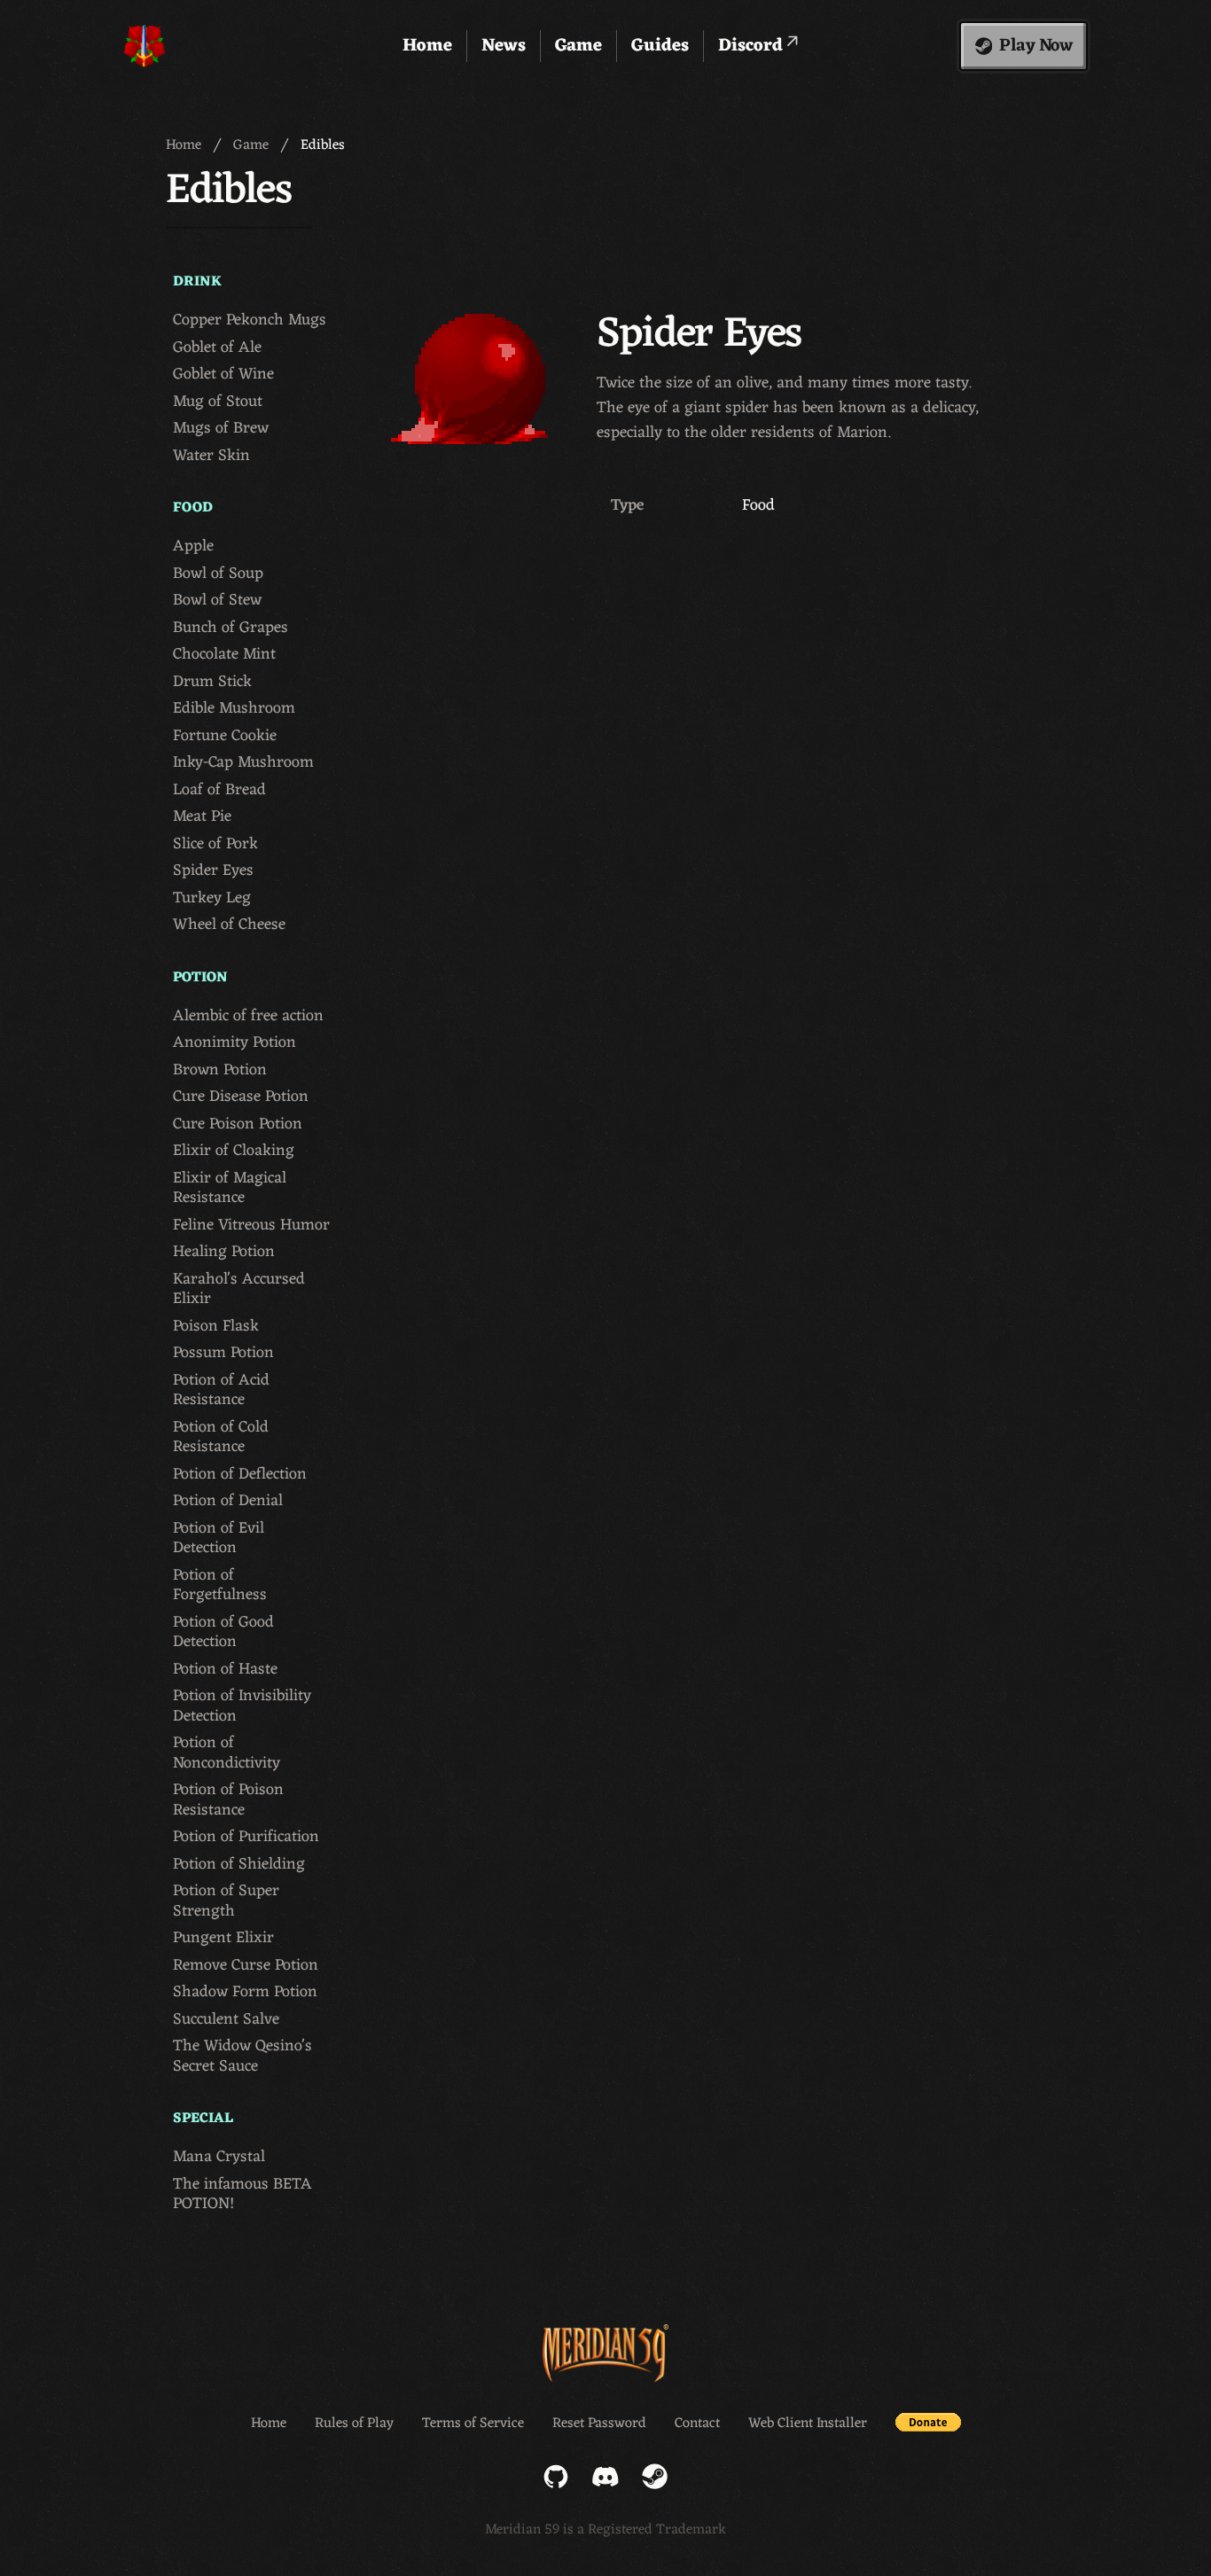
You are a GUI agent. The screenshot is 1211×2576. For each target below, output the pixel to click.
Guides (660, 46)
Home (427, 46)
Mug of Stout (218, 402)
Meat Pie (202, 817)
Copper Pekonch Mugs (250, 320)
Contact (697, 2424)
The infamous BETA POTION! (242, 2194)
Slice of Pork (215, 844)
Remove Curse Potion (246, 1966)
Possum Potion (223, 1353)
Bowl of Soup (218, 574)
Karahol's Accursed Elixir (239, 1289)
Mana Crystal (219, 2157)
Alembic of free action (248, 1016)
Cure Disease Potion (241, 1097)
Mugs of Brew (221, 429)
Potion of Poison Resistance (228, 1800)
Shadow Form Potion (245, 1992)
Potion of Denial (228, 1501)
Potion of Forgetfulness (220, 1585)
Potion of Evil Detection (219, 1538)
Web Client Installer (808, 2424)
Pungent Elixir (223, 1938)
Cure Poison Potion (238, 1124)
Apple (193, 546)
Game (578, 46)
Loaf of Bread (219, 790)
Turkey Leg (212, 898)
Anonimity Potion (234, 1043)
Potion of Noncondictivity (227, 1753)
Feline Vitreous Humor (251, 1226)
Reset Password (599, 2424)
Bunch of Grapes (230, 628)
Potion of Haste (225, 1670)
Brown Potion (220, 1070)
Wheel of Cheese (229, 925)
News (504, 46)
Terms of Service (473, 2424)
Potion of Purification (246, 1837)
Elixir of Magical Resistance (230, 1188)
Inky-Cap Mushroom (243, 763)
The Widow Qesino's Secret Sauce (242, 2056)
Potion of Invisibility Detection (242, 1706)
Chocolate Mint (224, 655)
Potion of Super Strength (226, 1901)
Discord (753, 46)
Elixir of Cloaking (234, 1151)
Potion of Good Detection (223, 1632)
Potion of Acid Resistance (221, 1390)
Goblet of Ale (217, 348)
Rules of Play (354, 2424)
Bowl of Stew (217, 601)
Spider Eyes (213, 871)
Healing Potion (224, 1252)
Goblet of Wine (223, 375)
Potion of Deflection (240, 1475)
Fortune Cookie (225, 736)
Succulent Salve (226, 2020)
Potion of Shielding (239, 1865)
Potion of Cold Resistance (221, 1437)
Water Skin (211, 456)
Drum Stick (212, 682)
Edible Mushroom (234, 709)
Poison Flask (216, 1327)
